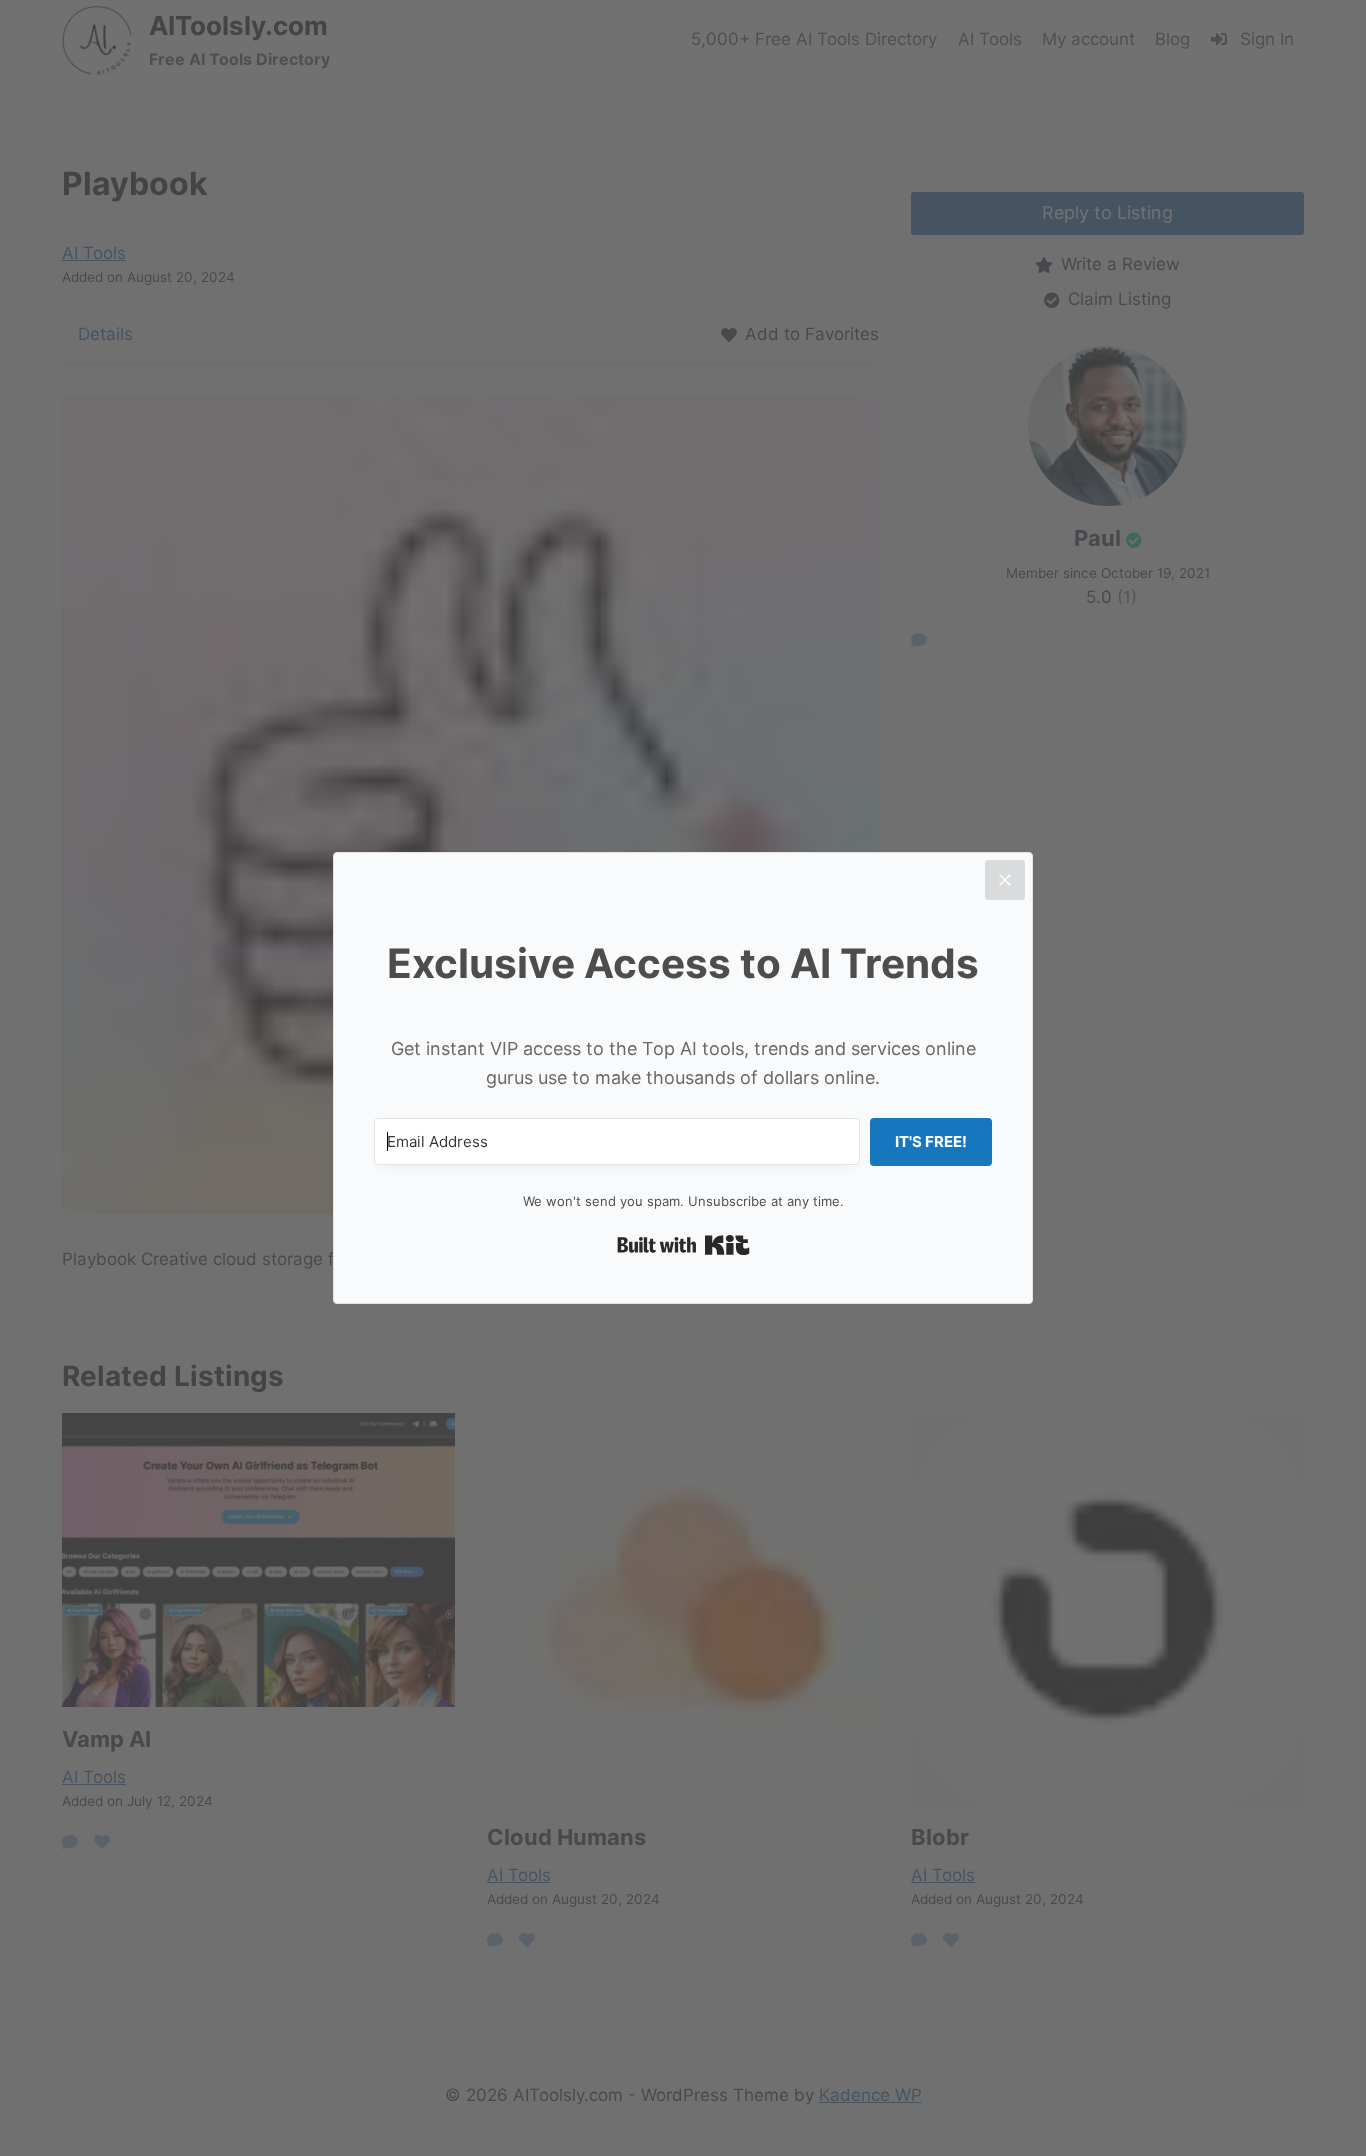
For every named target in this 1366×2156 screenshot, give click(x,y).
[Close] (1005, 880)
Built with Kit (683, 1245)
